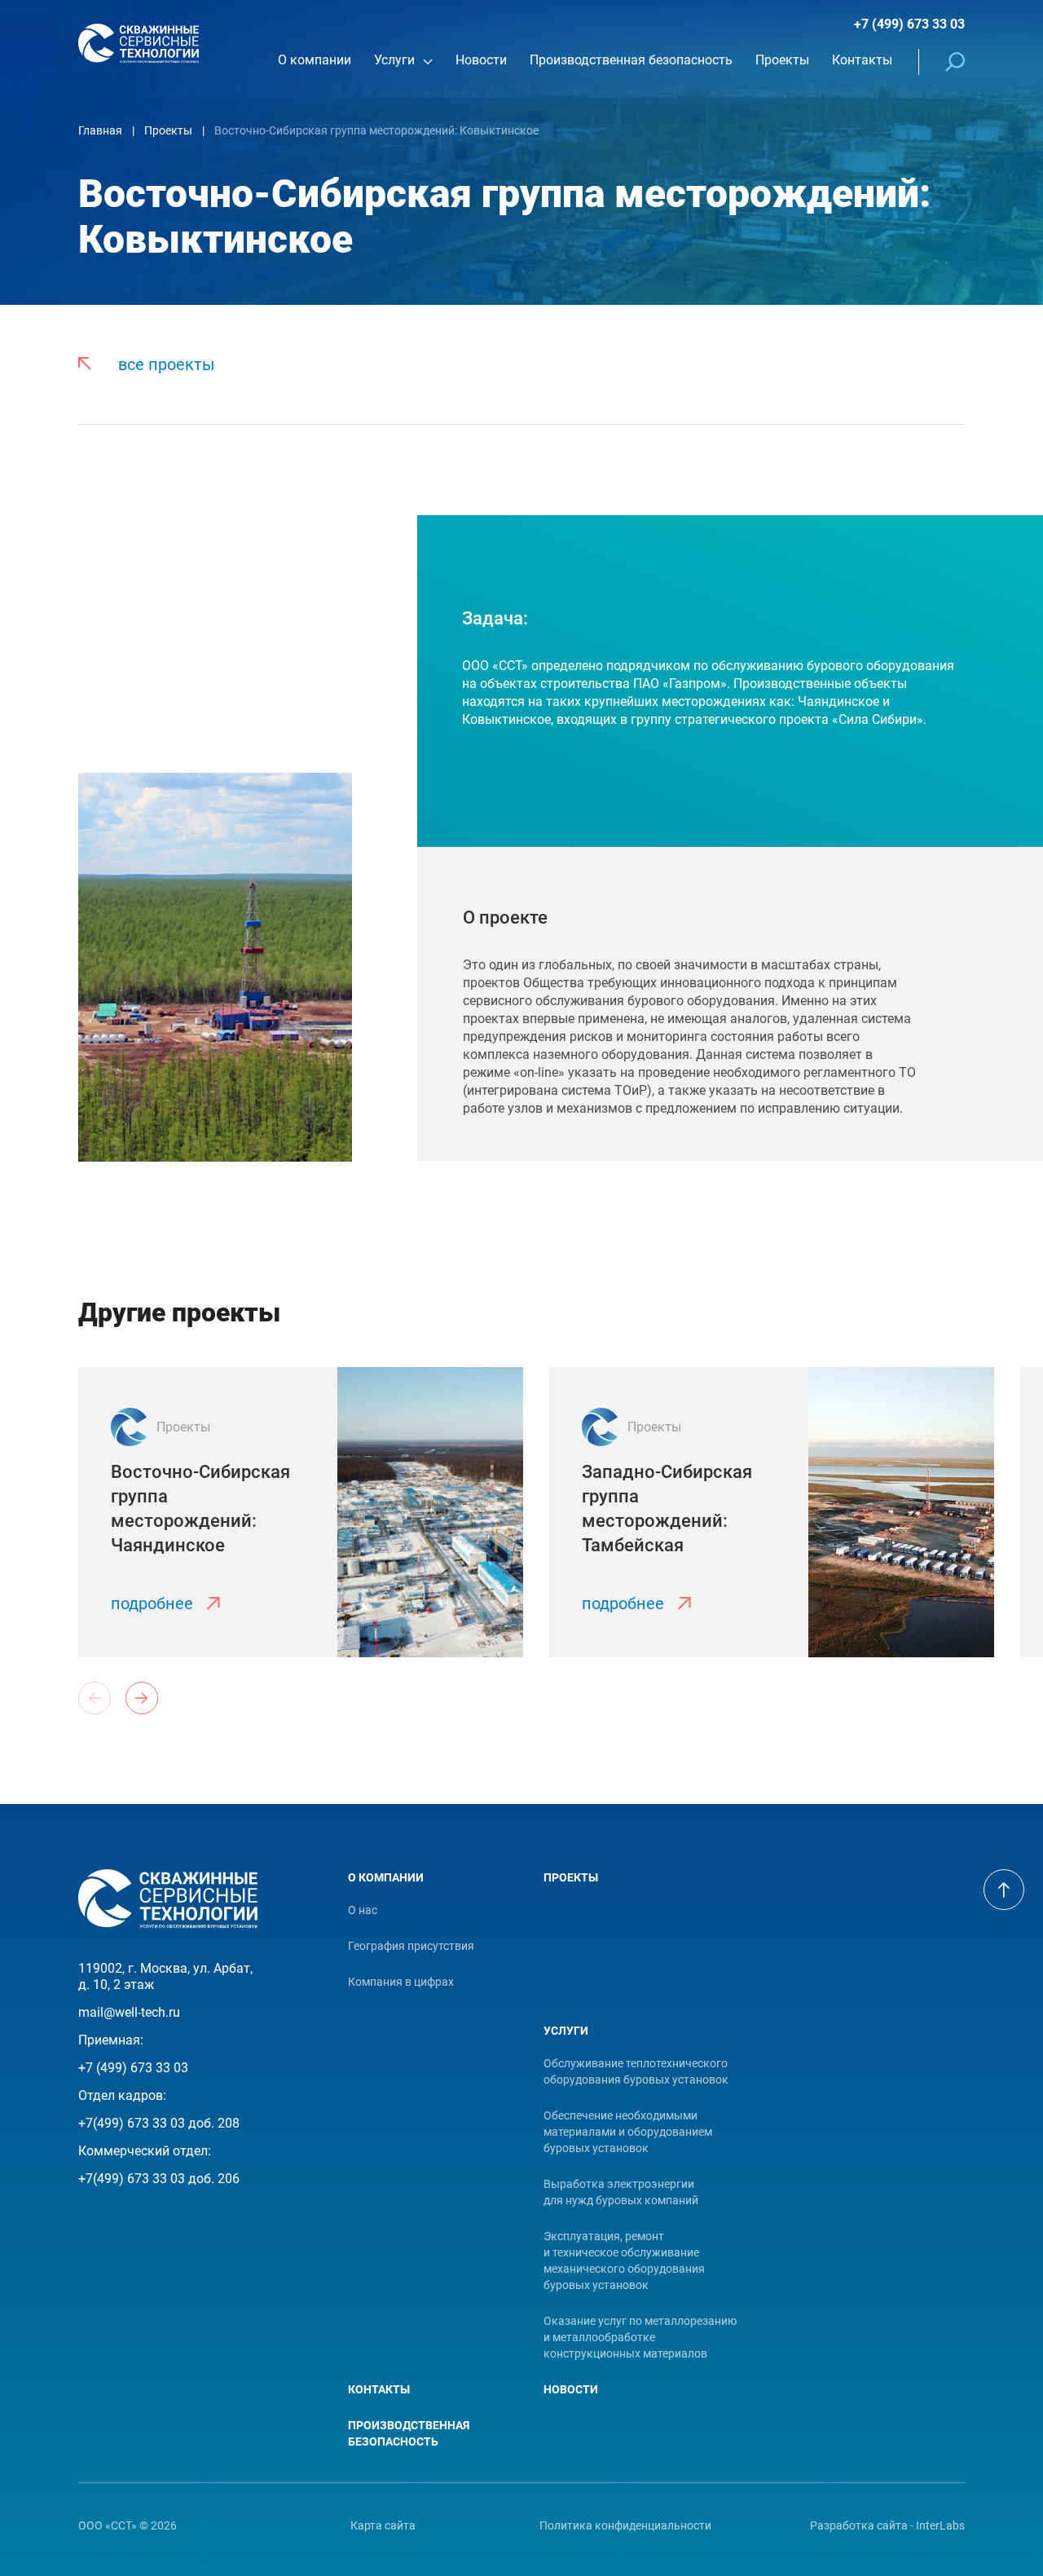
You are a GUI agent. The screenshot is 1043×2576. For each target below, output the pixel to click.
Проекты (571, 1877)
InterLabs (940, 2525)
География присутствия (411, 1946)
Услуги (566, 2031)
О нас (363, 1910)
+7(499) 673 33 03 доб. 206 (159, 2179)
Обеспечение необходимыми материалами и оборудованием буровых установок (628, 2132)
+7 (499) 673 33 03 (909, 24)
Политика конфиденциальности (625, 2525)
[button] (142, 1698)
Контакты (379, 2389)
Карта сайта (383, 2525)
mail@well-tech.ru (129, 2012)
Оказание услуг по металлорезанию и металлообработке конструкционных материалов (640, 2337)
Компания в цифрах (401, 1982)
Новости (571, 2389)
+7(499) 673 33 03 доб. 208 (159, 2123)
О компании (386, 1877)
